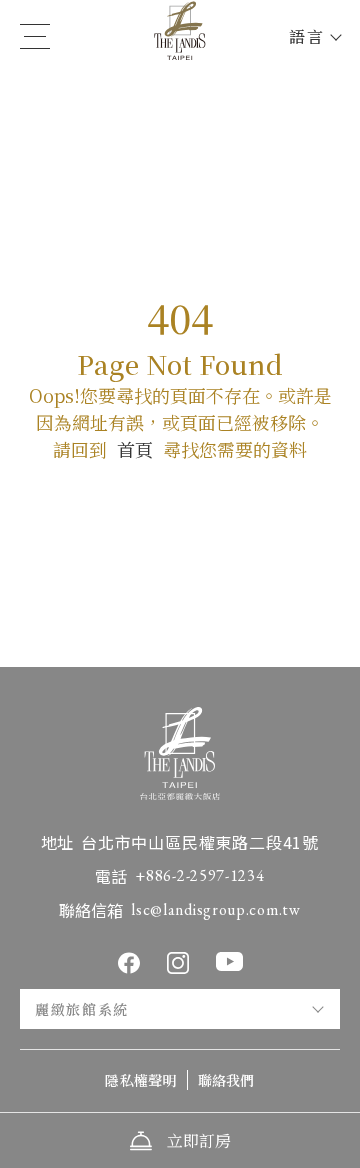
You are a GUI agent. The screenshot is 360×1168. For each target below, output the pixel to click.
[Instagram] (178, 963)
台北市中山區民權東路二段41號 (200, 842)
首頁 (135, 449)
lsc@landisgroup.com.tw (215, 909)
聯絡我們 (226, 1080)
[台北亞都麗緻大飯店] (180, 36)
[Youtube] (229, 961)
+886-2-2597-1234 (199, 875)
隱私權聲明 (140, 1080)
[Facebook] (129, 963)
